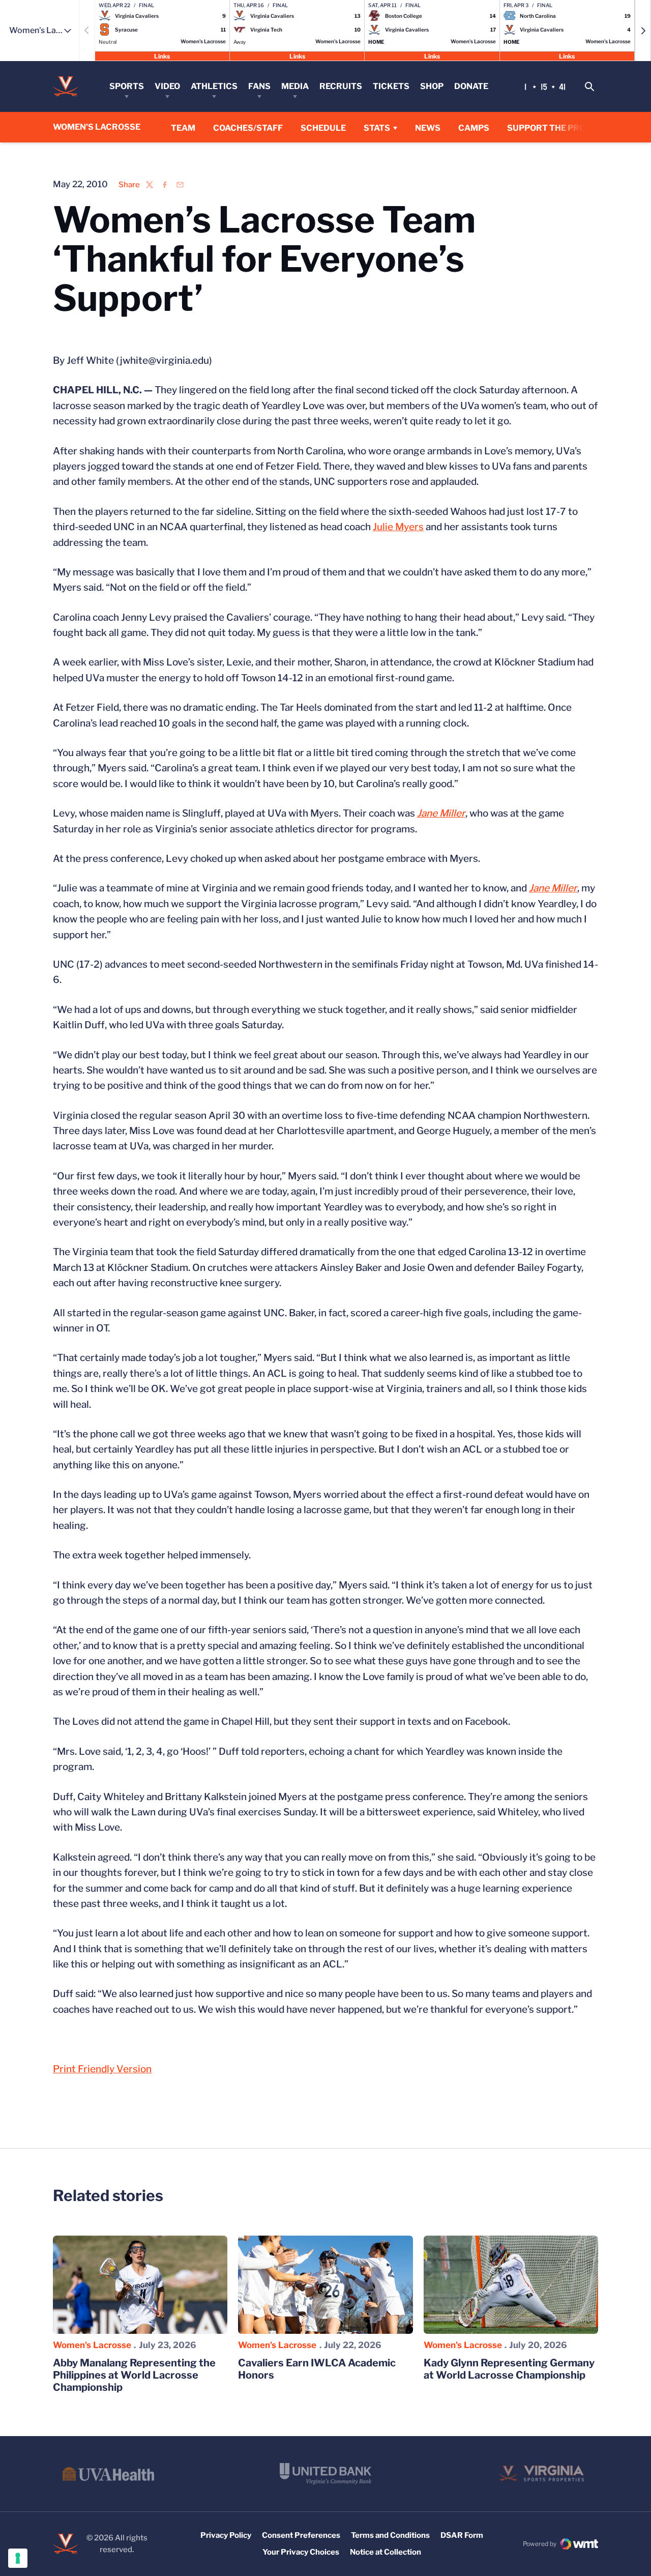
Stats (377, 128)
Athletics (214, 86)
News (428, 128)
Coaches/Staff (248, 128)
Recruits (341, 86)
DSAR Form (462, 2535)
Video (167, 86)
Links (162, 56)
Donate (471, 86)
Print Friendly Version (102, 2069)
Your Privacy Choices (301, 2552)
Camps (474, 128)
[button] (643, 31)
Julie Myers (398, 527)
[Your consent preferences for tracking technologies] (18, 2558)
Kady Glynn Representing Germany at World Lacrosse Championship (509, 2369)
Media (295, 86)
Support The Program (559, 128)
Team (183, 128)
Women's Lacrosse (92, 2345)
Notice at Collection (386, 2552)
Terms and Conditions (390, 2535)
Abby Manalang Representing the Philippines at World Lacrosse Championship (134, 2375)
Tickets (391, 86)
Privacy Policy (226, 2535)
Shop (432, 86)
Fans (259, 86)
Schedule (323, 128)
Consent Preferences (301, 2535)
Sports (127, 86)
